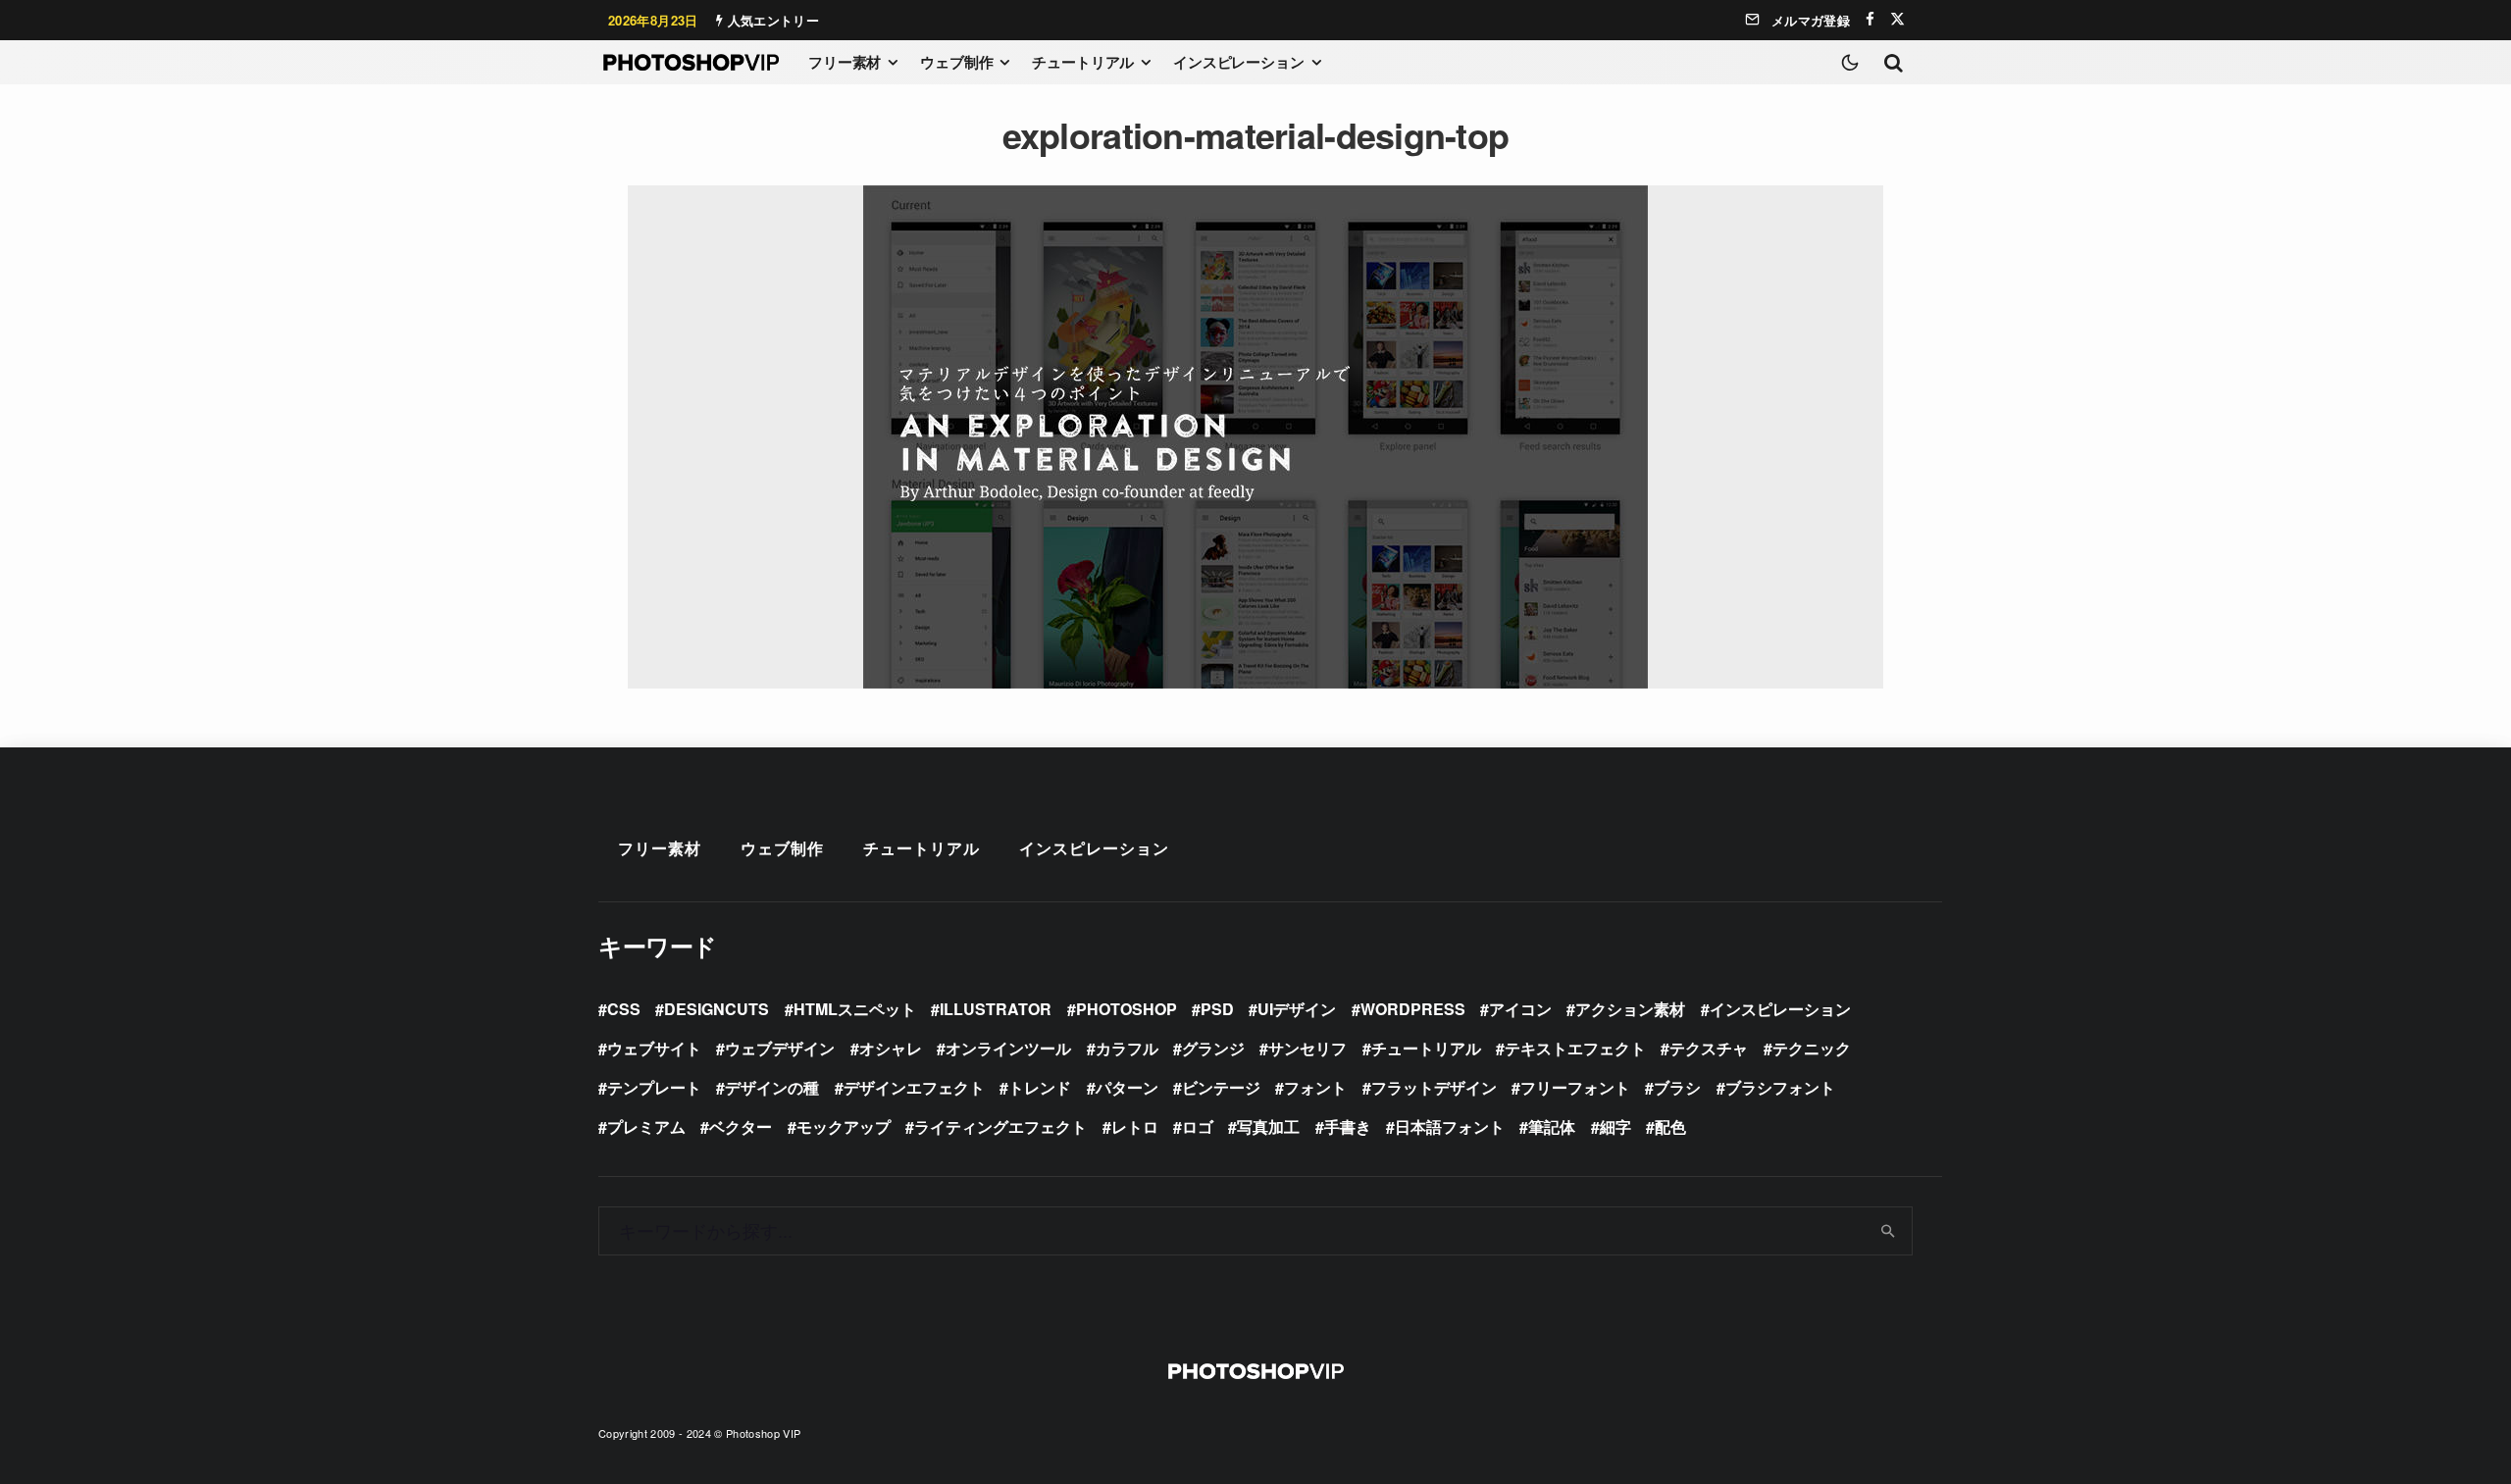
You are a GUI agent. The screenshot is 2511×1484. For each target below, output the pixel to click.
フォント (1315, 1087)
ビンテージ (1221, 1087)
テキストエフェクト (1575, 1048)
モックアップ (844, 1126)
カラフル (1127, 1048)
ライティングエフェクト (1000, 1126)
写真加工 (1268, 1126)
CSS (624, 1009)
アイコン (1520, 1009)
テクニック (1812, 1048)
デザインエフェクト (914, 1087)
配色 (1670, 1126)
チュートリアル (1083, 62)
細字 (1615, 1126)
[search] (1889, 1231)
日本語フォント (1450, 1126)
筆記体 (1552, 1126)
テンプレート (654, 1087)
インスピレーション (1239, 62)
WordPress (1413, 1009)
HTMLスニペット (855, 1009)
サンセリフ (1307, 1048)
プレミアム (646, 1126)
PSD (1217, 1009)
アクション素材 (1630, 1009)
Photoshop (1127, 1009)
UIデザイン (1297, 1009)
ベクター (741, 1126)
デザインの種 (772, 1087)
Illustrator (996, 1009)
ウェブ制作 (956, 62)
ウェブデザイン (780, 1048)
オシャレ (891, 1048)
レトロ (1135, 1126)
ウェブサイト (654, 1048)
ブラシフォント (1780, 1087)
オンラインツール (1008, 1048)
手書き (1348, 1126)
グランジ (1213, 1048)
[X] (1897, 19)
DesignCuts (717, 1009)
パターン (1127, 1087)
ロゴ (1198, 1126)
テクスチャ (1709, 1048)
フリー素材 (845, 62)
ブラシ (1677, 1087)
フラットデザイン (1434, 1087)
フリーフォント (1575, 1087)
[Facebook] (1870, 19)
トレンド (1040, 1087)
